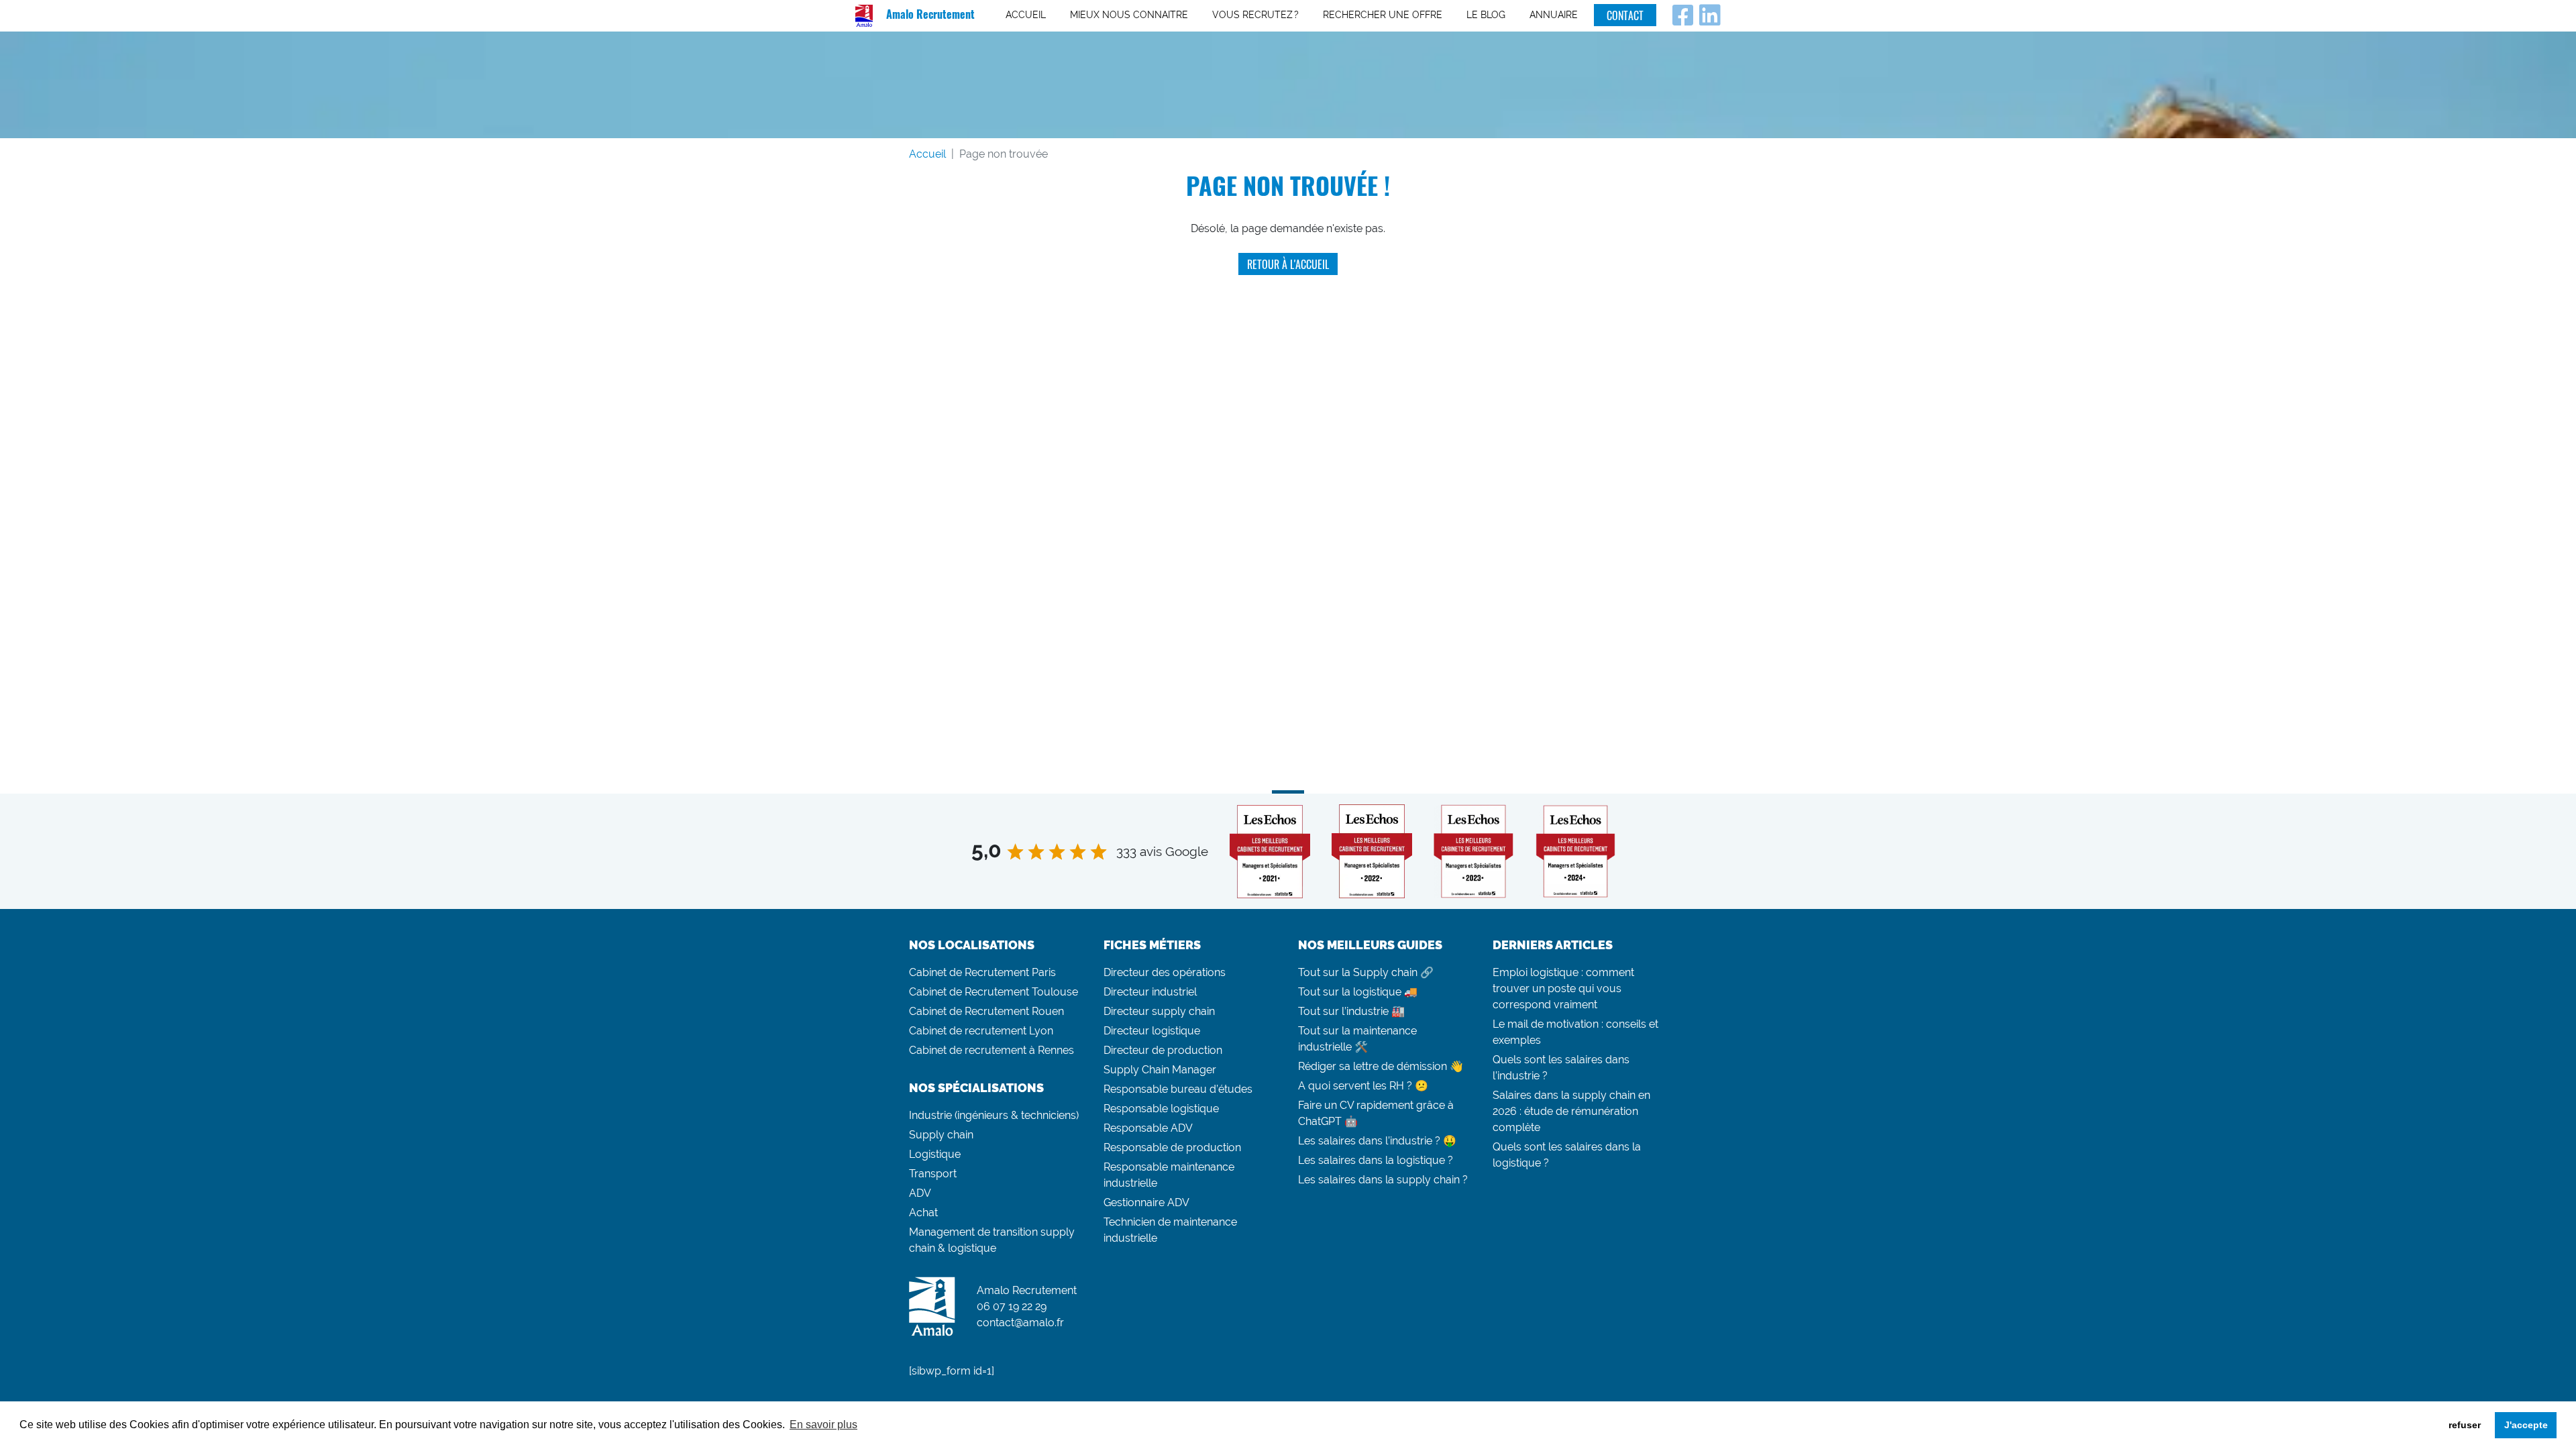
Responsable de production (1172, 1147)
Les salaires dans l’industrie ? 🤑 (1377, 1141)
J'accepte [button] (2526, 1425)
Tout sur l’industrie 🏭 (1351, 1011)
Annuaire (1554, 15)
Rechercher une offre (1383, 15)
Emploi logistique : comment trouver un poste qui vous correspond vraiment (1563, 988)
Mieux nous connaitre (1129, 15)
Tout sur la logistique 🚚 (1358, 992)
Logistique (935, 1154)
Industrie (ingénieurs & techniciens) (994, 1115)
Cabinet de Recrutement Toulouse (994, 992)
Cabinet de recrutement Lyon (981, 1031)
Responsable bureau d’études (1178, 1089)
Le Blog (1486, 15)
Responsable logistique (1161, 1109)
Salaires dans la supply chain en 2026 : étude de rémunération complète (1571, 1111)
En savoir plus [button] (823, 1425)
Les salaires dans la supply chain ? (1383, 1180)
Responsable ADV (1148, 1128)
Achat (923, 1213)
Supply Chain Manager (1160, 1070)
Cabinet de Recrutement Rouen (986, 1011)
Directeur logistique (1152, 1031)
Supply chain (941, 1135)
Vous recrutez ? (1255, 15)
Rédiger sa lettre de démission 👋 (1381, 1066)
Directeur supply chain (1159, 1011)
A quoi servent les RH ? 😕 (1363, 1086)
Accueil (1026, 15)
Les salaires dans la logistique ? (1376, 1160)
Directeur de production (1163, 1050)
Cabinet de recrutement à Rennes (991, 1050)
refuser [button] (2465, 1425)
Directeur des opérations (1165, 972)
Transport (933, 1174)
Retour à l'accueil (1288, 264)
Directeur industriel (1150, 992)
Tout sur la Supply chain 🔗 (1366, 972)
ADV (920, 1193)
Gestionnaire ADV (1146, 1202)
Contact (1625, 15)
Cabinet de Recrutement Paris (982, 972)
